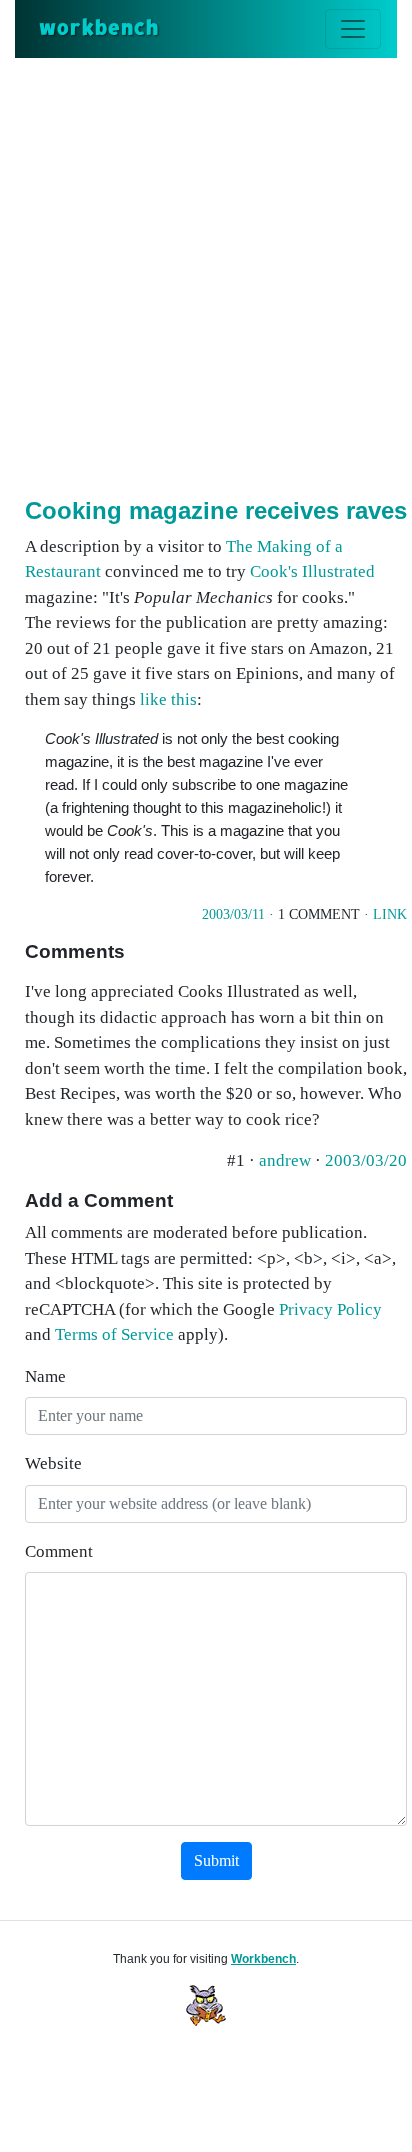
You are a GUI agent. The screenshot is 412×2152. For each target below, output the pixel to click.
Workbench (263, 1959)
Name (45, 1376)
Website (53, 1463)
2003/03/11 (233, 914)
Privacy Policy (330, 1309)
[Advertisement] (206, 274)
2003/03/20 (366, 1160)
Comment (59, 1551)
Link (390, 914)
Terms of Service (114, 1334)
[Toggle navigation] (353, 29)
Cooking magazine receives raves (216, 510)
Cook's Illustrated (312, 571)
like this (168, 699)
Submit (216, 1860)
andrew (287, 1160)
